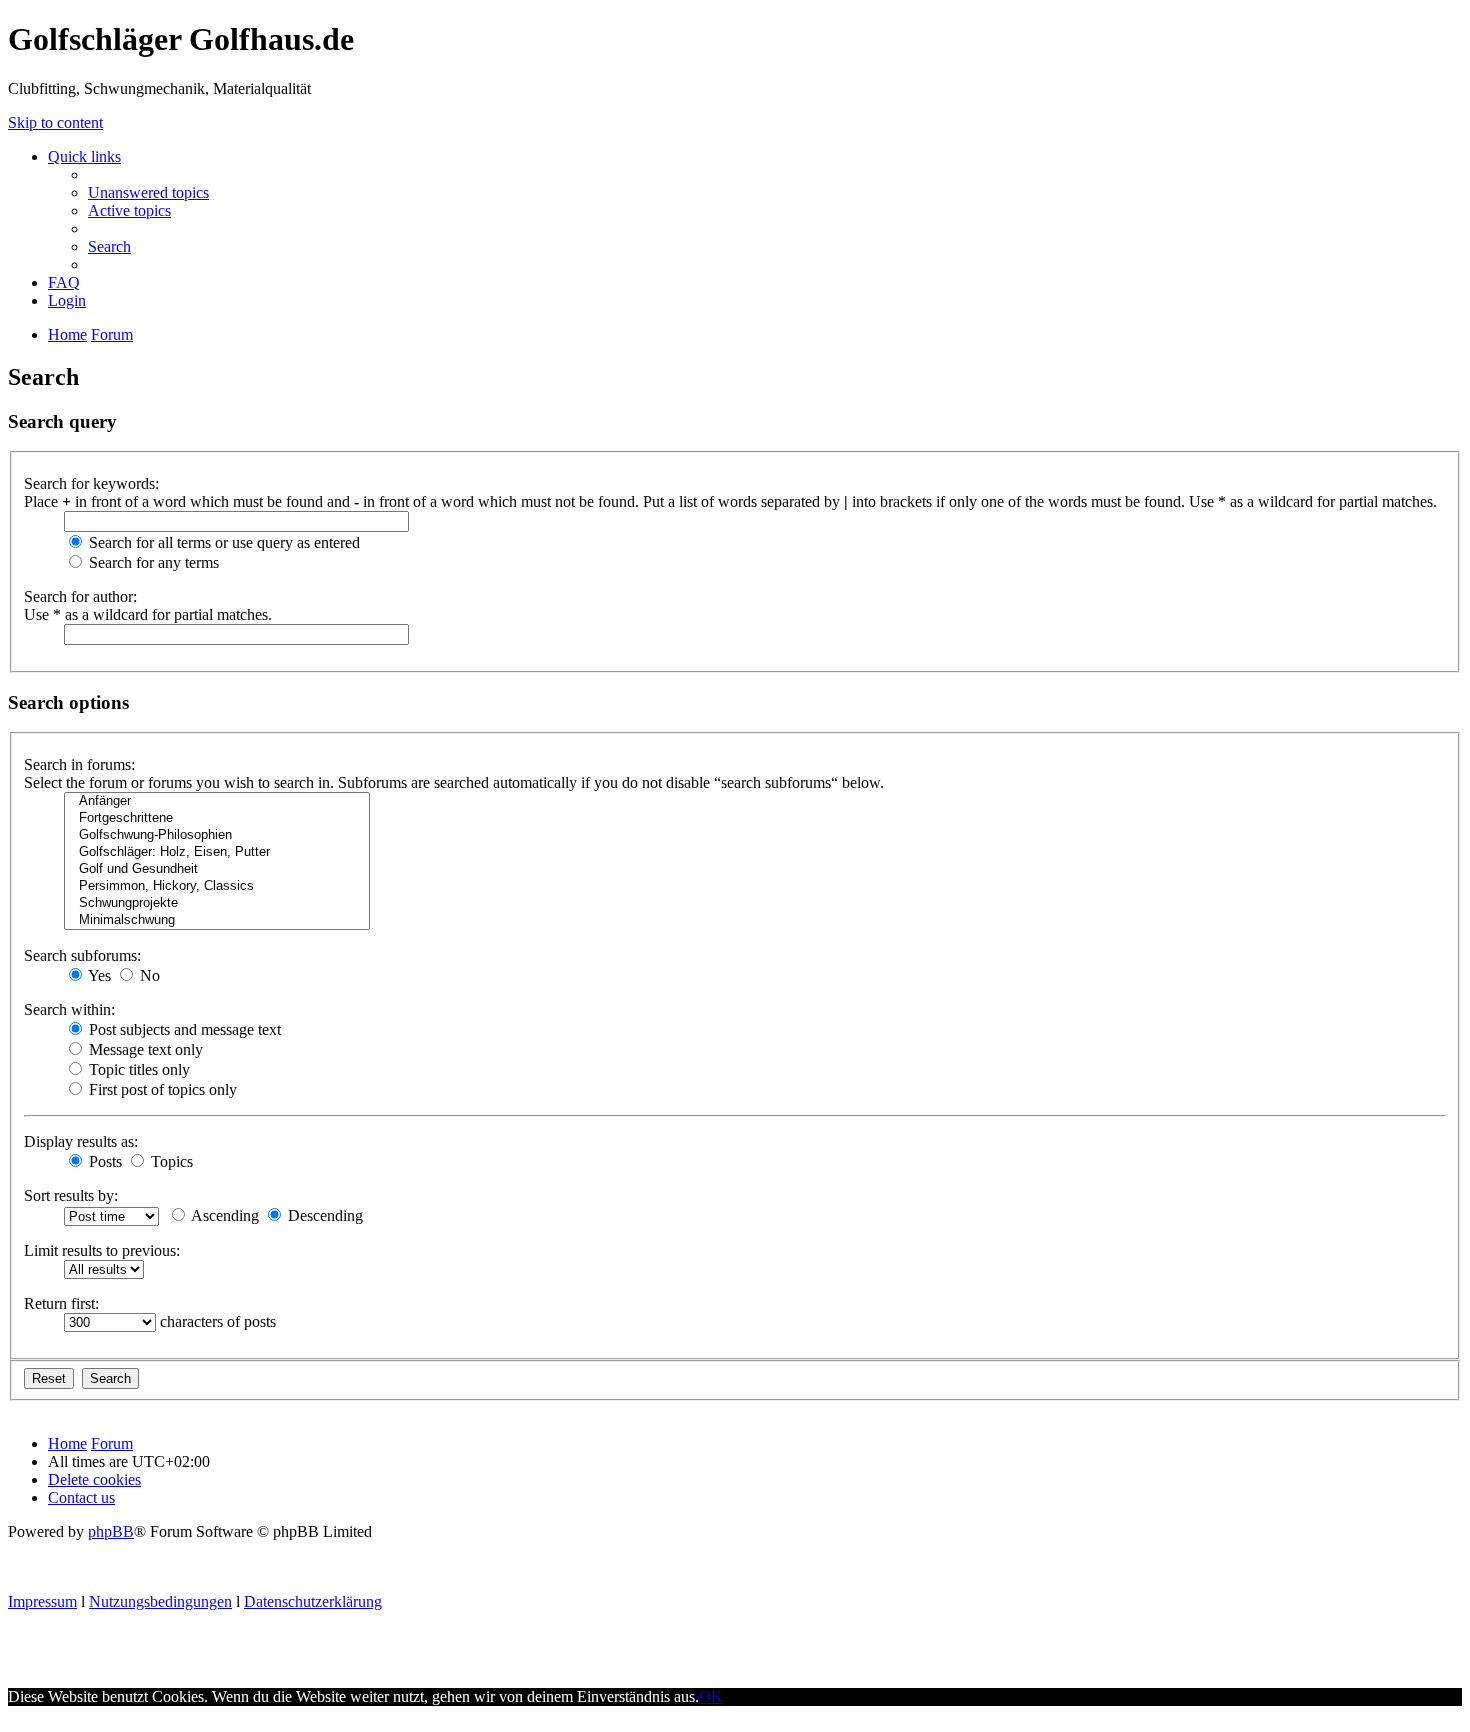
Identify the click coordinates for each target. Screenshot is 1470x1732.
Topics (170, 1161)
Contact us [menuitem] (81, 1497)
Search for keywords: (91, 483)
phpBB (111, 1531)
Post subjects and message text (183, 1029)
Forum (112, 1443)
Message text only (144, 1049)
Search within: (69, 1009)
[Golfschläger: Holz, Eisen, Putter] (217, 852)
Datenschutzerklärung (313, 1601)
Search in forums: (79, 764)
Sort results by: (71, 1195)
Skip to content (55, 122)
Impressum (42, 1601)
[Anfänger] (217, 801)
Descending (323, 1215)
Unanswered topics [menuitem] (148, 192)
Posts (103, 1161)
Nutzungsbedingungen (160, 1601)
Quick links (84, 156)
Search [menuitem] (109, 246)
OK (711, 1696)
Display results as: (81, 1141)
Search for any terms (152, 562)
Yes (98, 975)
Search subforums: (82, 955)
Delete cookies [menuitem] (94, 1479)
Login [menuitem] (67, 300)
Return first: (61, 1303)
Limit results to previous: (102, 1250)
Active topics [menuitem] (129, 210)
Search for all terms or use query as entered (222, 542)
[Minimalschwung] (217, 920)
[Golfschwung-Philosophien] (217, 835)
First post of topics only (161, 1089)
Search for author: (80, 596)
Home (67, 1443)
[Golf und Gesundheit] (217, 869)
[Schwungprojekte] (217, 903)
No (148, 975)
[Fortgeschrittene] (217, 818)
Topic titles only (137, 1069)
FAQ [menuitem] (64, 282)
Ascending (223, 1215)
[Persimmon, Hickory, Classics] (217, 886)
